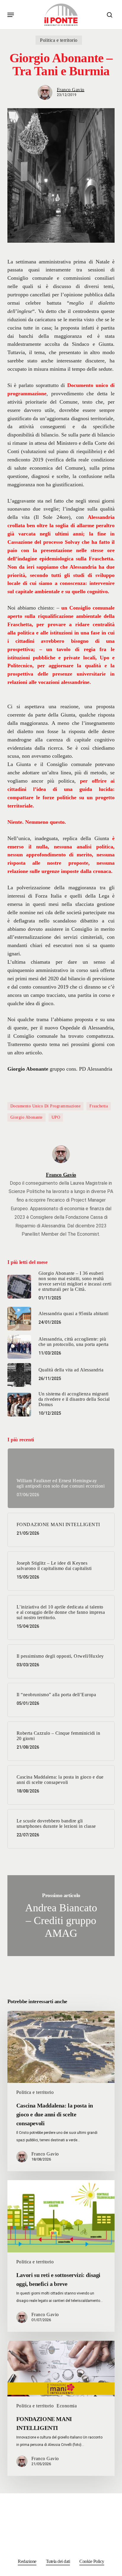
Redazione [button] (27, 2561)
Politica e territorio (59, 40)
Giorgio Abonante (27, 1117)
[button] (11, 15)
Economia (67, 2406)
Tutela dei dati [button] (58, 2561)
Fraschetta (99, 1106)
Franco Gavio (71, 90)
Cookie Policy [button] (92, 2561)
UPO (56, 1117)
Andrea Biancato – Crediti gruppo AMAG (61, 1916)
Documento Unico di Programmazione (46, 1106)
